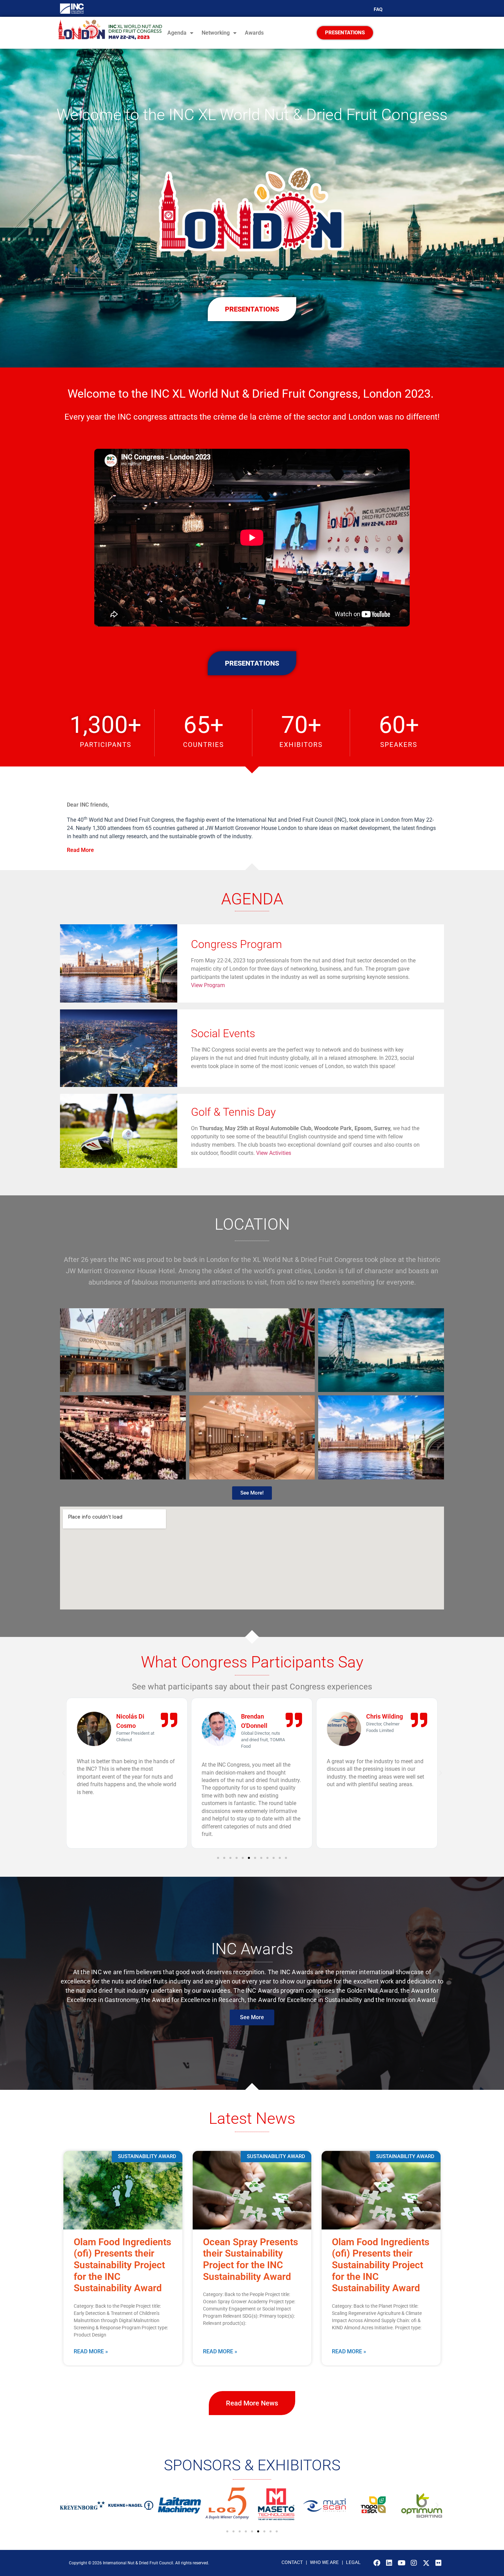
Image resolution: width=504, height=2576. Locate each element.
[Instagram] (414, 2563)
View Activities (274, 1153)
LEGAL (353, 2562)
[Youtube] (401, 2563)
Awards (254, 33)
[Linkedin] (389, 2563)
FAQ (378, 9)
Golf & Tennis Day (233, 1112)
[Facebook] (377, 2563)
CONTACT (292, 2562)
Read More (80, 850)
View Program (208, 985)
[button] (252, 850)
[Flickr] (439, 2563)
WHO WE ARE (325, 2562)
